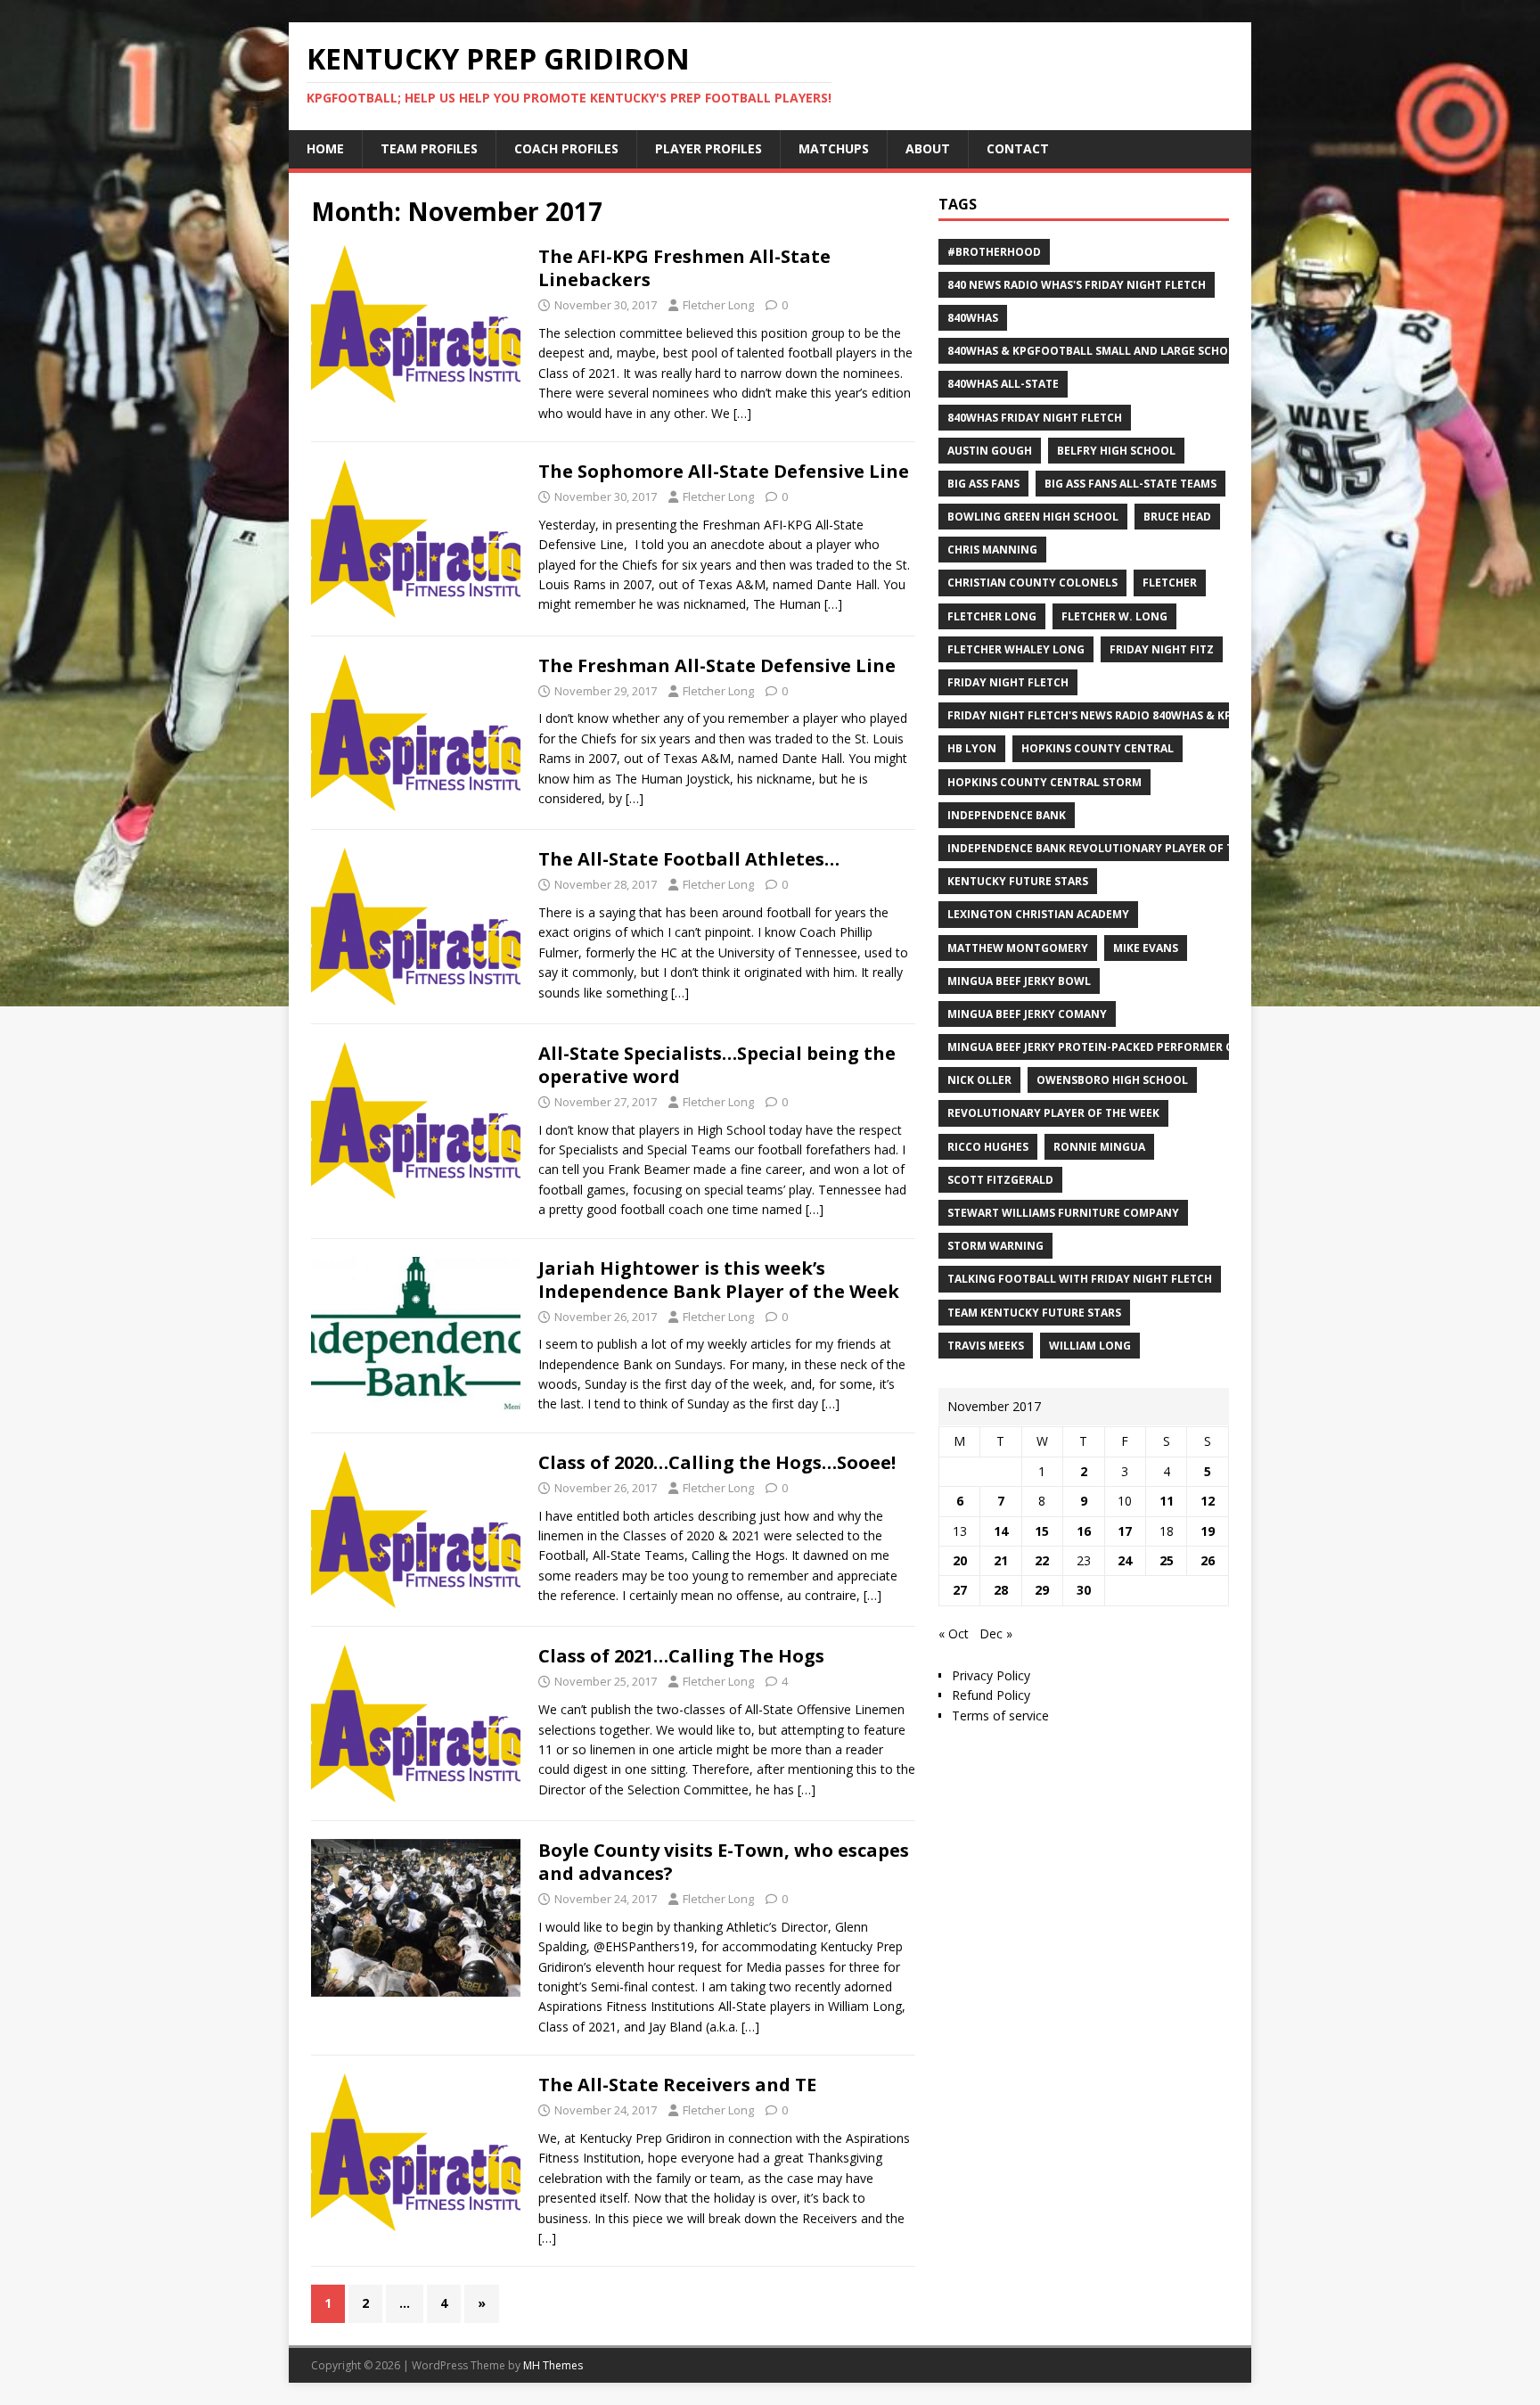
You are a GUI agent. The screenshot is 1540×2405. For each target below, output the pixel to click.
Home (325, 148)
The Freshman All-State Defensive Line (717, 665)
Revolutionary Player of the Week (1053, 1113)
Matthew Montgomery (1018, 948)
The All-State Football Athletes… (689, 859)
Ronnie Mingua (1099, 1147)
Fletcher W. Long (1114, 616)
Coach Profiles (566, 148)
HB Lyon (972, 748)
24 (1125, 1560)
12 (1208, 1501)
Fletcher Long (718, 305)
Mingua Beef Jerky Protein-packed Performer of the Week (1122, 1047)
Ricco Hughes (988, 1147)
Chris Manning (992, 550)
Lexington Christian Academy (1038, 914)
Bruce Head (1177, 517)
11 (1167, 1501)
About (928, 148)
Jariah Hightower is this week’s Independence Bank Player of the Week (719, 1280)
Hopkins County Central (1098, 748)
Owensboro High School (1112, 1080)
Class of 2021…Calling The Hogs (681, 1656)
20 (960, 1560)
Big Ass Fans (983, 484)
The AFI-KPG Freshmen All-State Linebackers (684, 268)
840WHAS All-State (1003, 384)
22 (1042, 1560)
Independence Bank (1007, 815)
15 (1042, 1531)
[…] (742, 413)
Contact (1018, 148)
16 (1084, 1531)
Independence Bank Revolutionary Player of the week (1114, 848)
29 (1042, 1590)
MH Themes (553, 2365)
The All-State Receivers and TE (677, 2085)
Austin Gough (990, 451)
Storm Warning (995, 1246)
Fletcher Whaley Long (1016, 649)
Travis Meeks (986, 1346)
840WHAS (973, 318)
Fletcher (1170, 583)
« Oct (954, 1633)
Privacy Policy (991, 1675)
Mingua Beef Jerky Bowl (1019, 981)
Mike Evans (1146, 948)
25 (1167, 1560)
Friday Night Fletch (1008, 682)
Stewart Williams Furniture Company (1063, 1213)
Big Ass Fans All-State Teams (1130, 484)
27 (960, 1590)
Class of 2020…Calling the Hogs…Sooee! (717, 1462)
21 (1001, 1560)
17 (1125, 1531)
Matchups (834, 148)
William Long (1090, 1346)
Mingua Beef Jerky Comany (1027, 1014)
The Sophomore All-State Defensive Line (724, 471)
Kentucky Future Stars (1018, 881)
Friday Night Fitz (1162, 649)
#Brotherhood (994, 252)
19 (1208, 1531)
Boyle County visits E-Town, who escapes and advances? (724, 1862)
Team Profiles (429, 148)
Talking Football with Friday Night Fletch (1080, 1279)
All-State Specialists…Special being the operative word (717, 1065)
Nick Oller (979, 1080)
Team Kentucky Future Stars (1034, 1313)
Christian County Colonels (1032, 583)
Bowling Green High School (1033, 517)
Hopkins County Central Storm (1044, 782)
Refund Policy (991, 1695)
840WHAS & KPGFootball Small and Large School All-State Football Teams (1175, 351)
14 (1001, 1531)
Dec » (996, 1633)
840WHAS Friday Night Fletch (1035, 418)
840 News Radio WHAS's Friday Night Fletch (1077, 285)
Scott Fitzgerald (1000, 1180)
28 (1001, 1590)
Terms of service (1000, 1716)
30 (1084, 1590)
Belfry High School (1116, 451)
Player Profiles (709, 148)
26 (1208, 1560)
